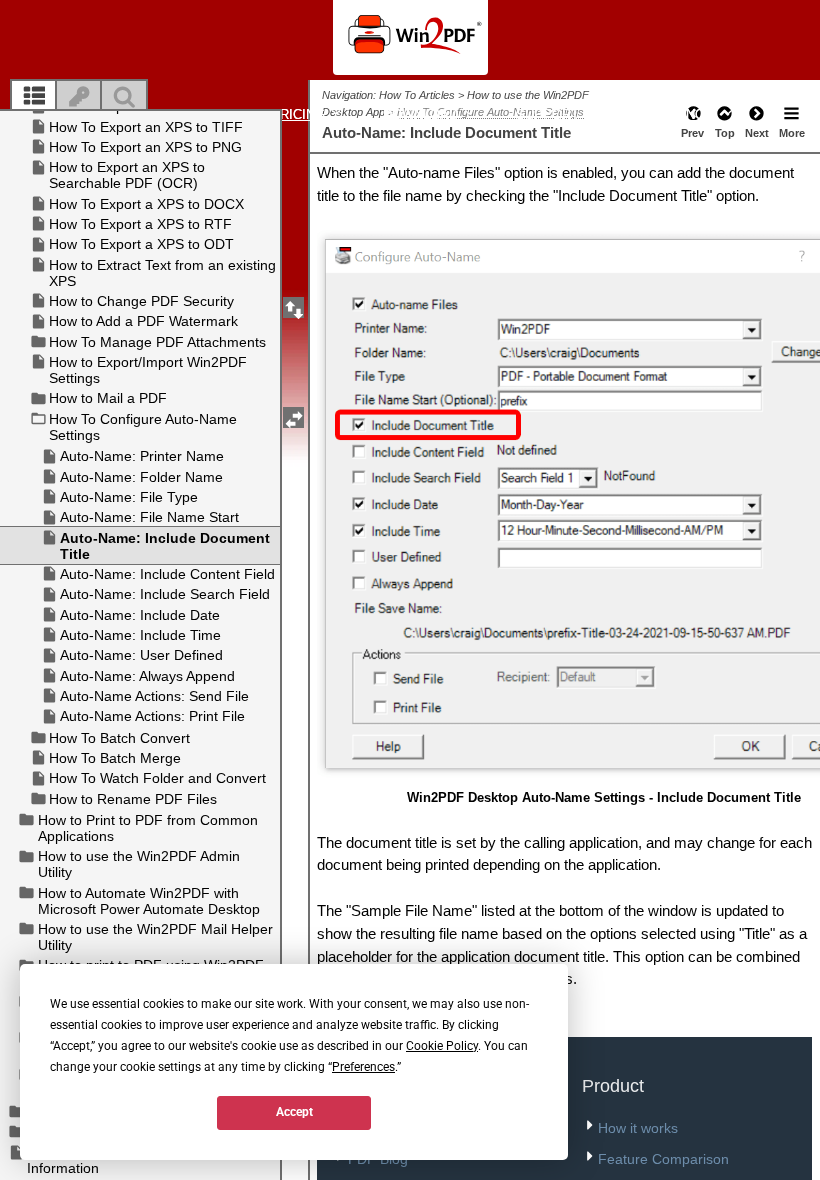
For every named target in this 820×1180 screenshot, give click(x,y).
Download (422, 114)
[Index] (79, 97)
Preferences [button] (363, 1067)
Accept (294, 1112)
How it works (638, 1128)
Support (549, 114)
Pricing (300, 114)
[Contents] (34, 97)
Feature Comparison (663, 1159)
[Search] (124, 97)
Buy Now (686, 114)
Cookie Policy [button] (442, 1046)
